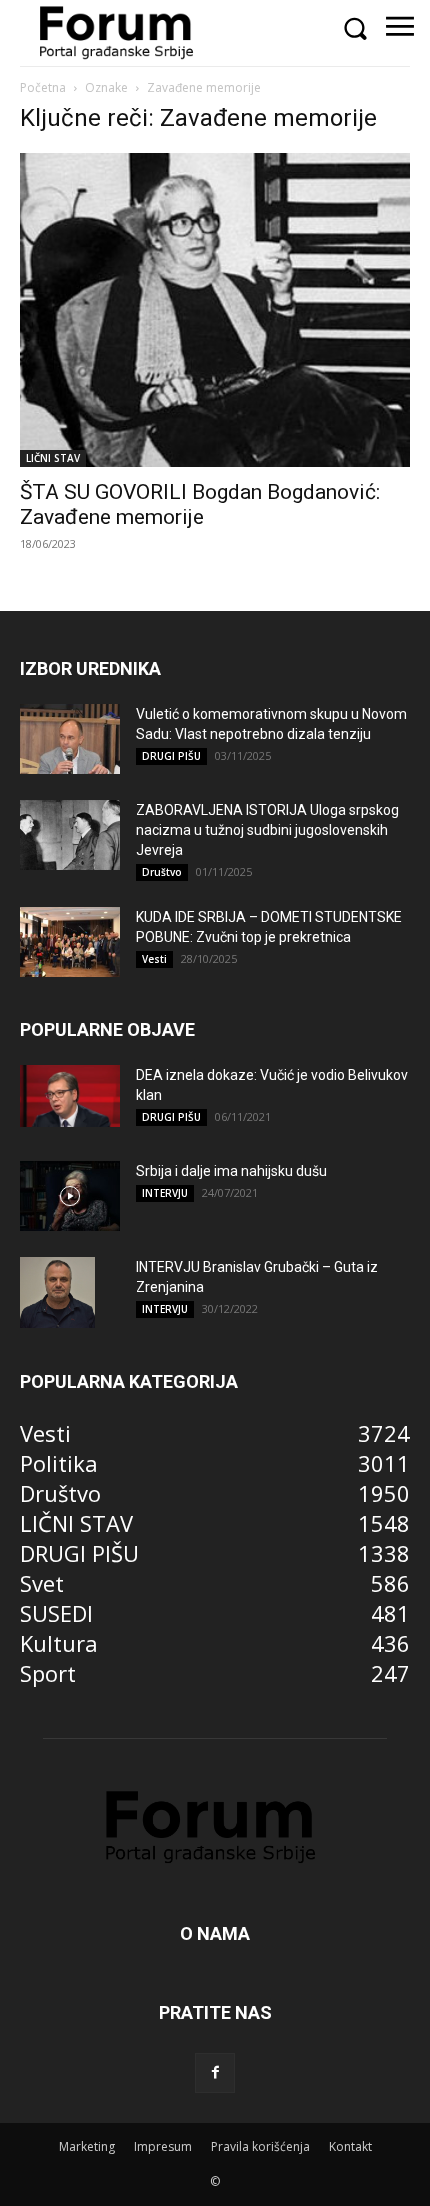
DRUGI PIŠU (171, 756)
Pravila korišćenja (260, 2146)
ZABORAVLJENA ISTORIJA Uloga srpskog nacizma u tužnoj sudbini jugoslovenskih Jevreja (267, 830)
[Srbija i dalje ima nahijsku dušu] (70, 1196)
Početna (43, 87)
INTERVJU (165, 1193)
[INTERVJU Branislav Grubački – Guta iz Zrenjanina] (57, 1292)
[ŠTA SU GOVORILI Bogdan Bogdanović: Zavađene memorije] (215, 310)
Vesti (154, 959)
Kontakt (350, 2146)
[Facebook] (215, 2073)
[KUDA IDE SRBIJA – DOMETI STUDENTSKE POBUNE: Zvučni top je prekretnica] (70, 942)
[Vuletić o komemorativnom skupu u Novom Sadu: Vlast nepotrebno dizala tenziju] (70, 739)
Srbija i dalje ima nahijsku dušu (231, 1171)
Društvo (162, 872)
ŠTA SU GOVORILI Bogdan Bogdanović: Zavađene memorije (200, 504)
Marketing (87, 2146)
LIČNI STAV (53, 458)
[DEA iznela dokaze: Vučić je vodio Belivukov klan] (70, 1096)
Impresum (163, 2146)
